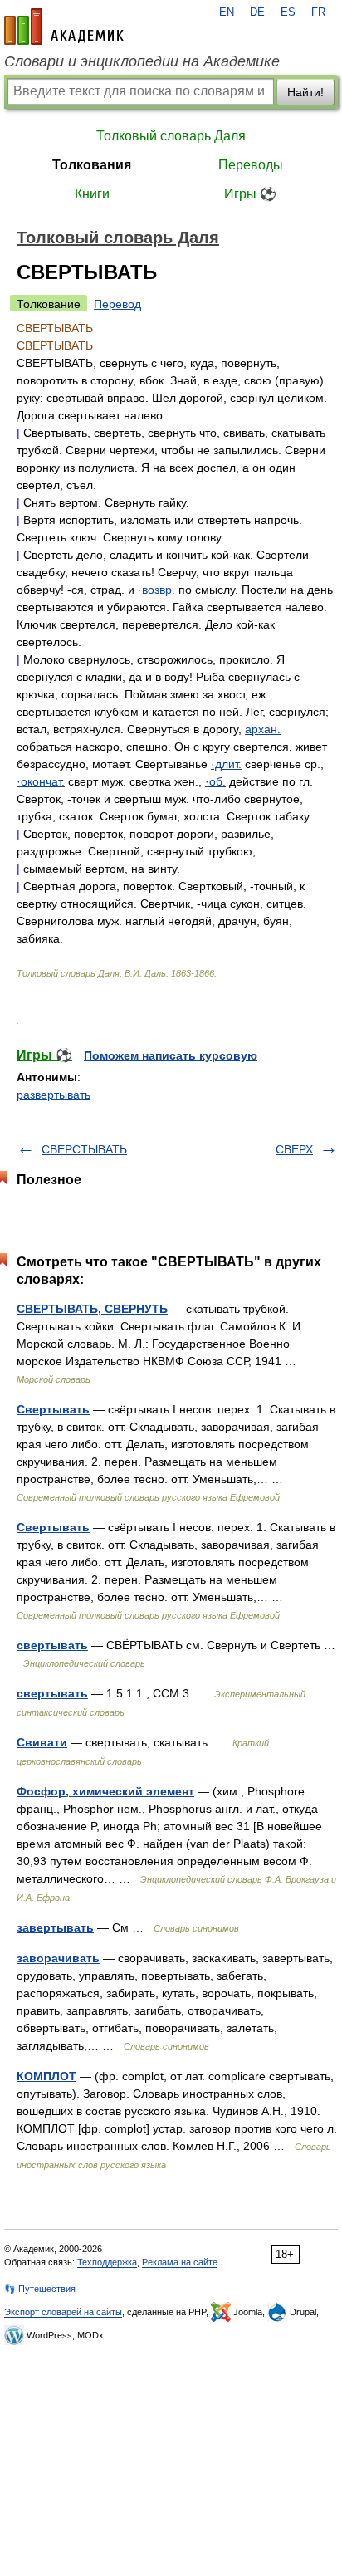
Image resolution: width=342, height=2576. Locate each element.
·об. (215, 781)
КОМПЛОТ (46, 2076)
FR (318, 12)
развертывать (54, 1095)
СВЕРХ (294, 1149)
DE (257, 12)
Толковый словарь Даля (171, 136)
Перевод (117, 304)
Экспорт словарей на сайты (63, 2312)
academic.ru (64, 27)
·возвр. (156, 590)
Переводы (251, 165)
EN (227, 12)
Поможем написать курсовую (171, 1055)
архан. (263, 729)
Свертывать (53, 1409)
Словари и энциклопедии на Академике (142, 61)
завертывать (55, 1927)
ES (288, 12)
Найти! (305, 92)
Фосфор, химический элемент (105, 1791)
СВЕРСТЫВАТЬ (84, 1149)
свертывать (52, 1645)
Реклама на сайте (180, 2262)
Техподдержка (107, 2262)
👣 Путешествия (40, 2289)
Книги (92, 194)
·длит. (226, 764)
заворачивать (58, 1958)
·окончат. (41, 781)
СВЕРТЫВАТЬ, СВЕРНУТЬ (92, 1309)
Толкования (92, 165)
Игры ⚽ (250, 194)
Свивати (42, 1742)
